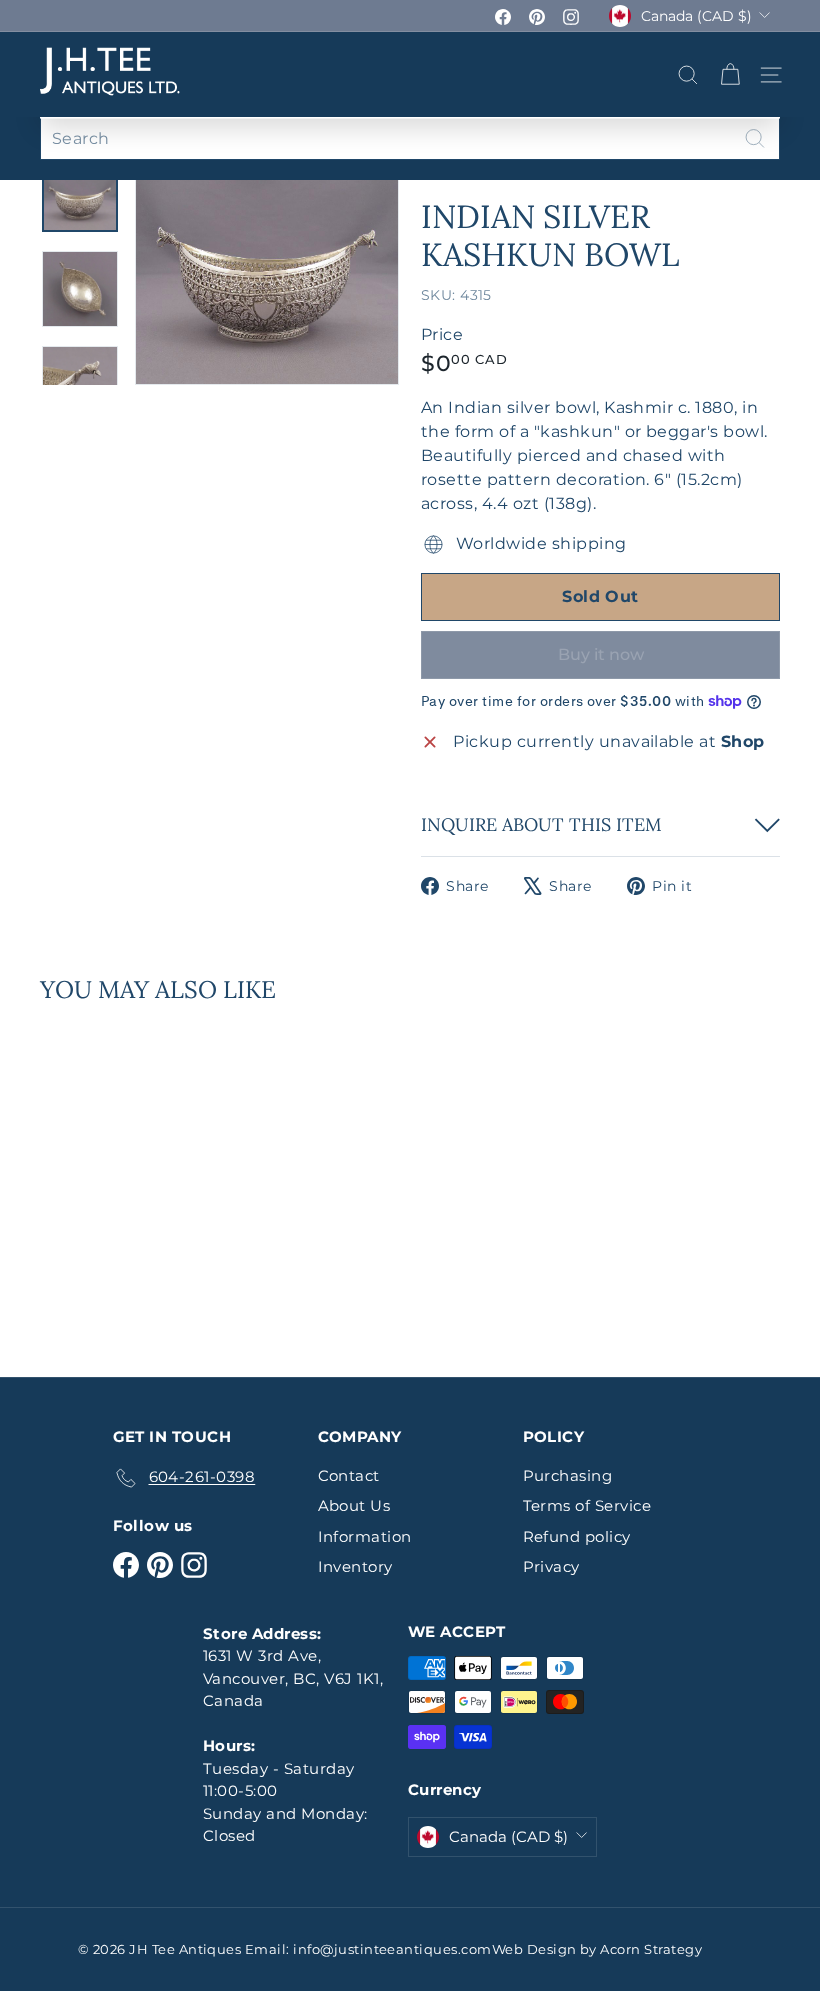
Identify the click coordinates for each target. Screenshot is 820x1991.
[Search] (755, 138)
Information (365, 1536)
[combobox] (410, 138)
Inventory (355, 1566)
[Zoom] (267, 275)
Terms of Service (587, 1505)
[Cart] (730, 75)
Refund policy (577, 1536)
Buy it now (601, 654)
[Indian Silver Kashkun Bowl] (93, 1176)
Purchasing (568, 1475)
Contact (349, 1475)
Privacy (551, 1566)
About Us (354, 1505)
